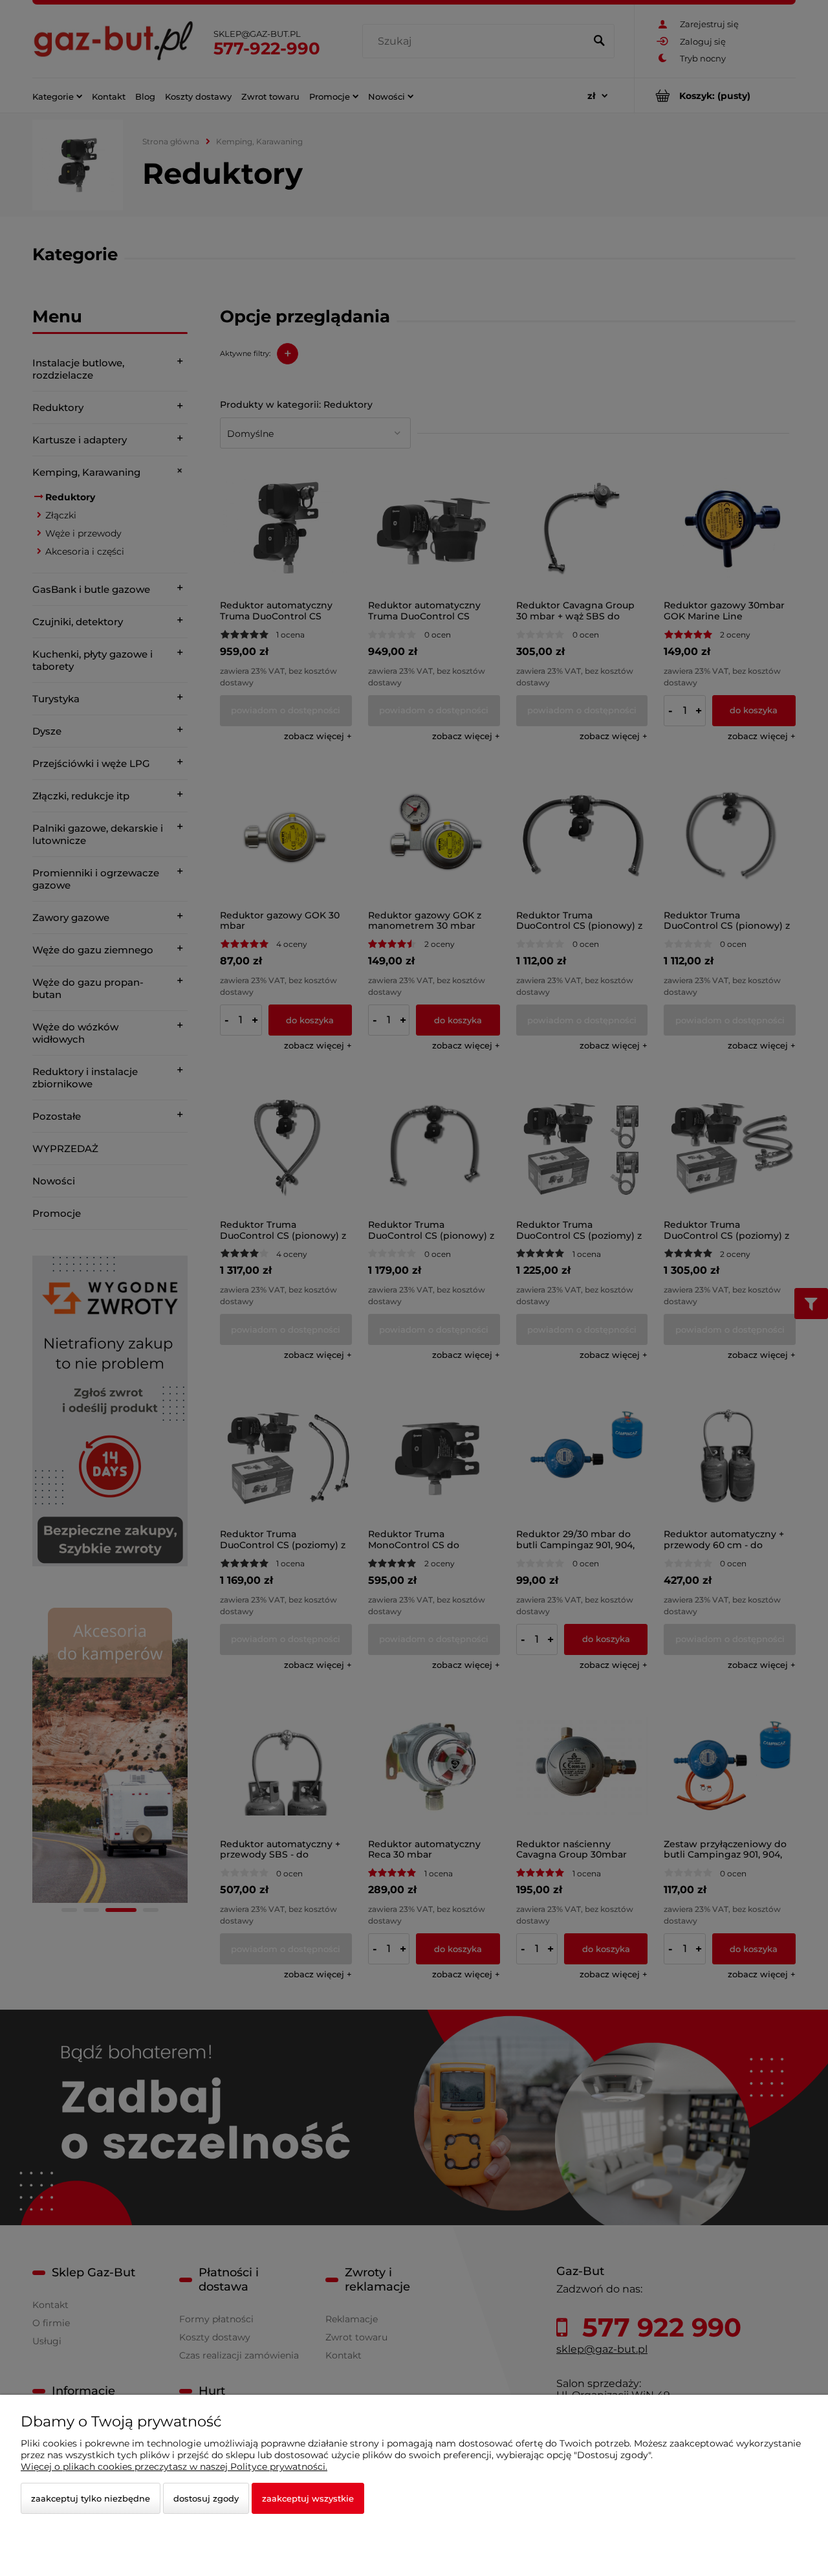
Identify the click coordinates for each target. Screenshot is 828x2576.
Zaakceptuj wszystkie (308, 2498)
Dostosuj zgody (206, 2498)
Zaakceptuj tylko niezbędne (91, 2498)
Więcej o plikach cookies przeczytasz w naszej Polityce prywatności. (174, 2467)
